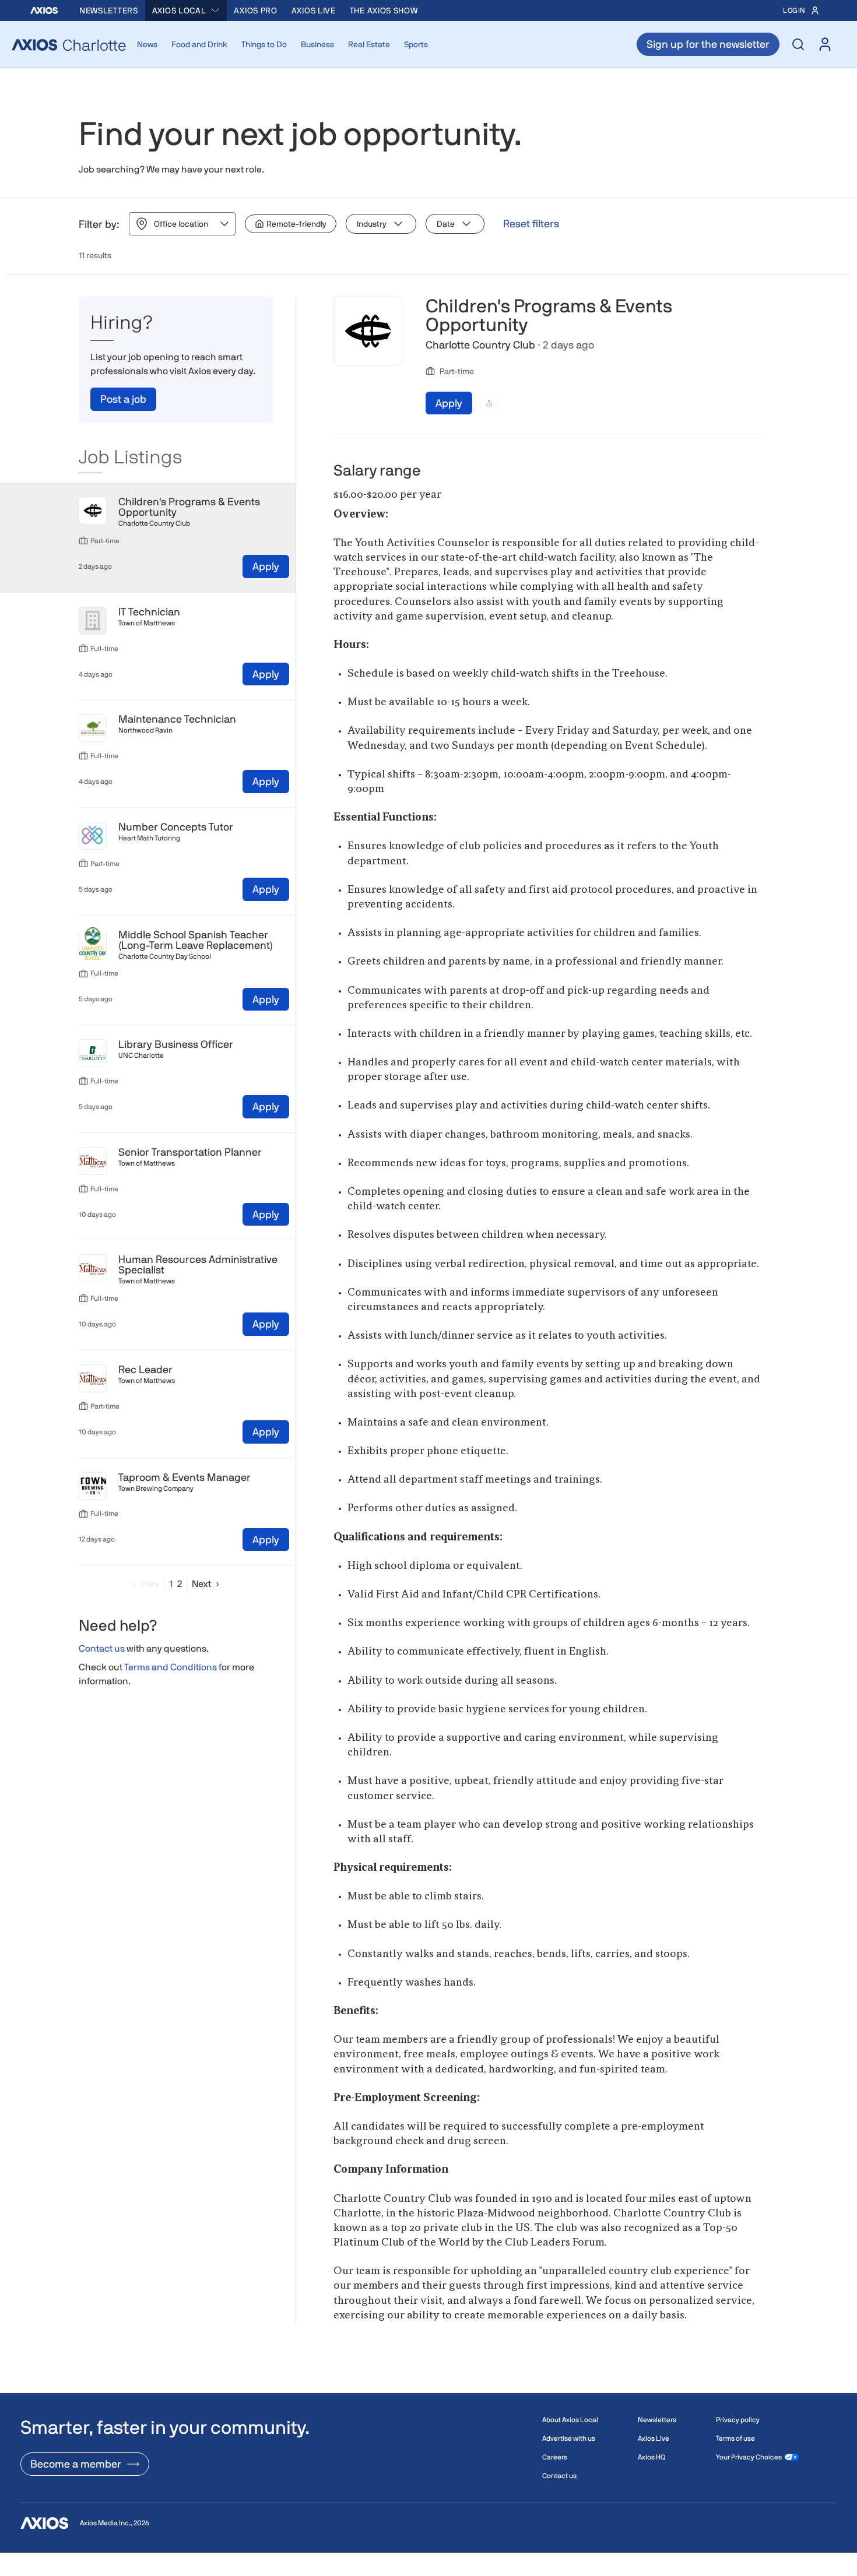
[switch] (291, 224)
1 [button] (171, 1584)
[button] (143, 1584)
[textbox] (549, 1415)
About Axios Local (570, 2420)
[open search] (798, 44)
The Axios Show (384, 10)
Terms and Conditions (171, 1667)
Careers (555, 2457)
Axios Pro (255, 10)
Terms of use (735, 2438)
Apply (266, 566)
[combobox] (186, 10)
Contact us (102, 1649)
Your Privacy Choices (749, 2457)
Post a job (123, 399)
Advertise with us (569, 2438)
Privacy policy (738, 2420)
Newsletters (109, 10)
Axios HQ (651, 2457)
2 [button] (180, 1584)
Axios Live (314, 10)
